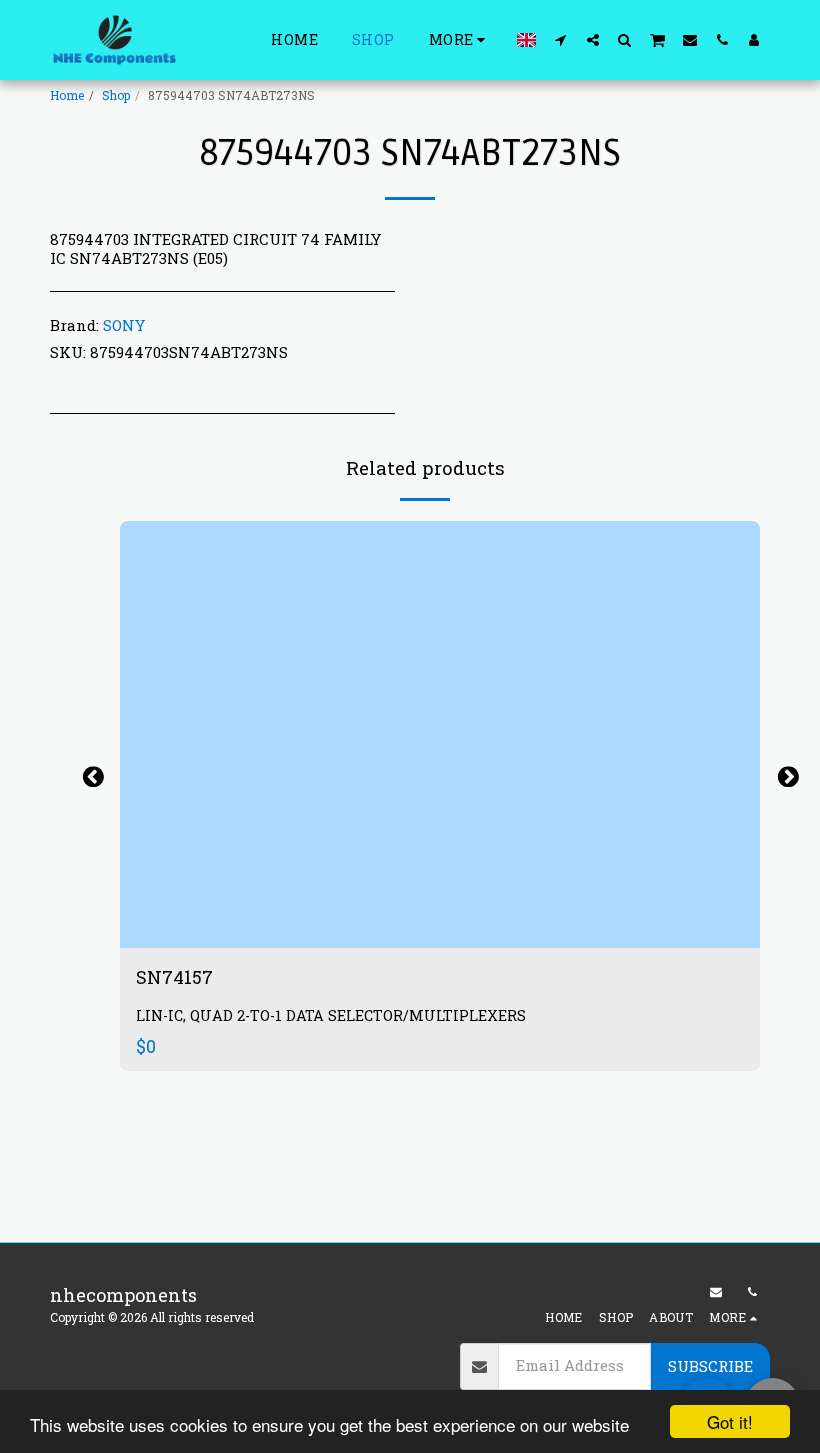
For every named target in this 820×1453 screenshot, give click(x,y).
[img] (440, 734)
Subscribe (710, 1366)
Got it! (730, 1421)
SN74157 (176, 977)
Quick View (440, 923)
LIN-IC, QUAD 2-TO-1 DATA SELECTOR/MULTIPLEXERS (331, 1015)
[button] (561, 39)
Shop (116, 95)
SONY (124, 325)
